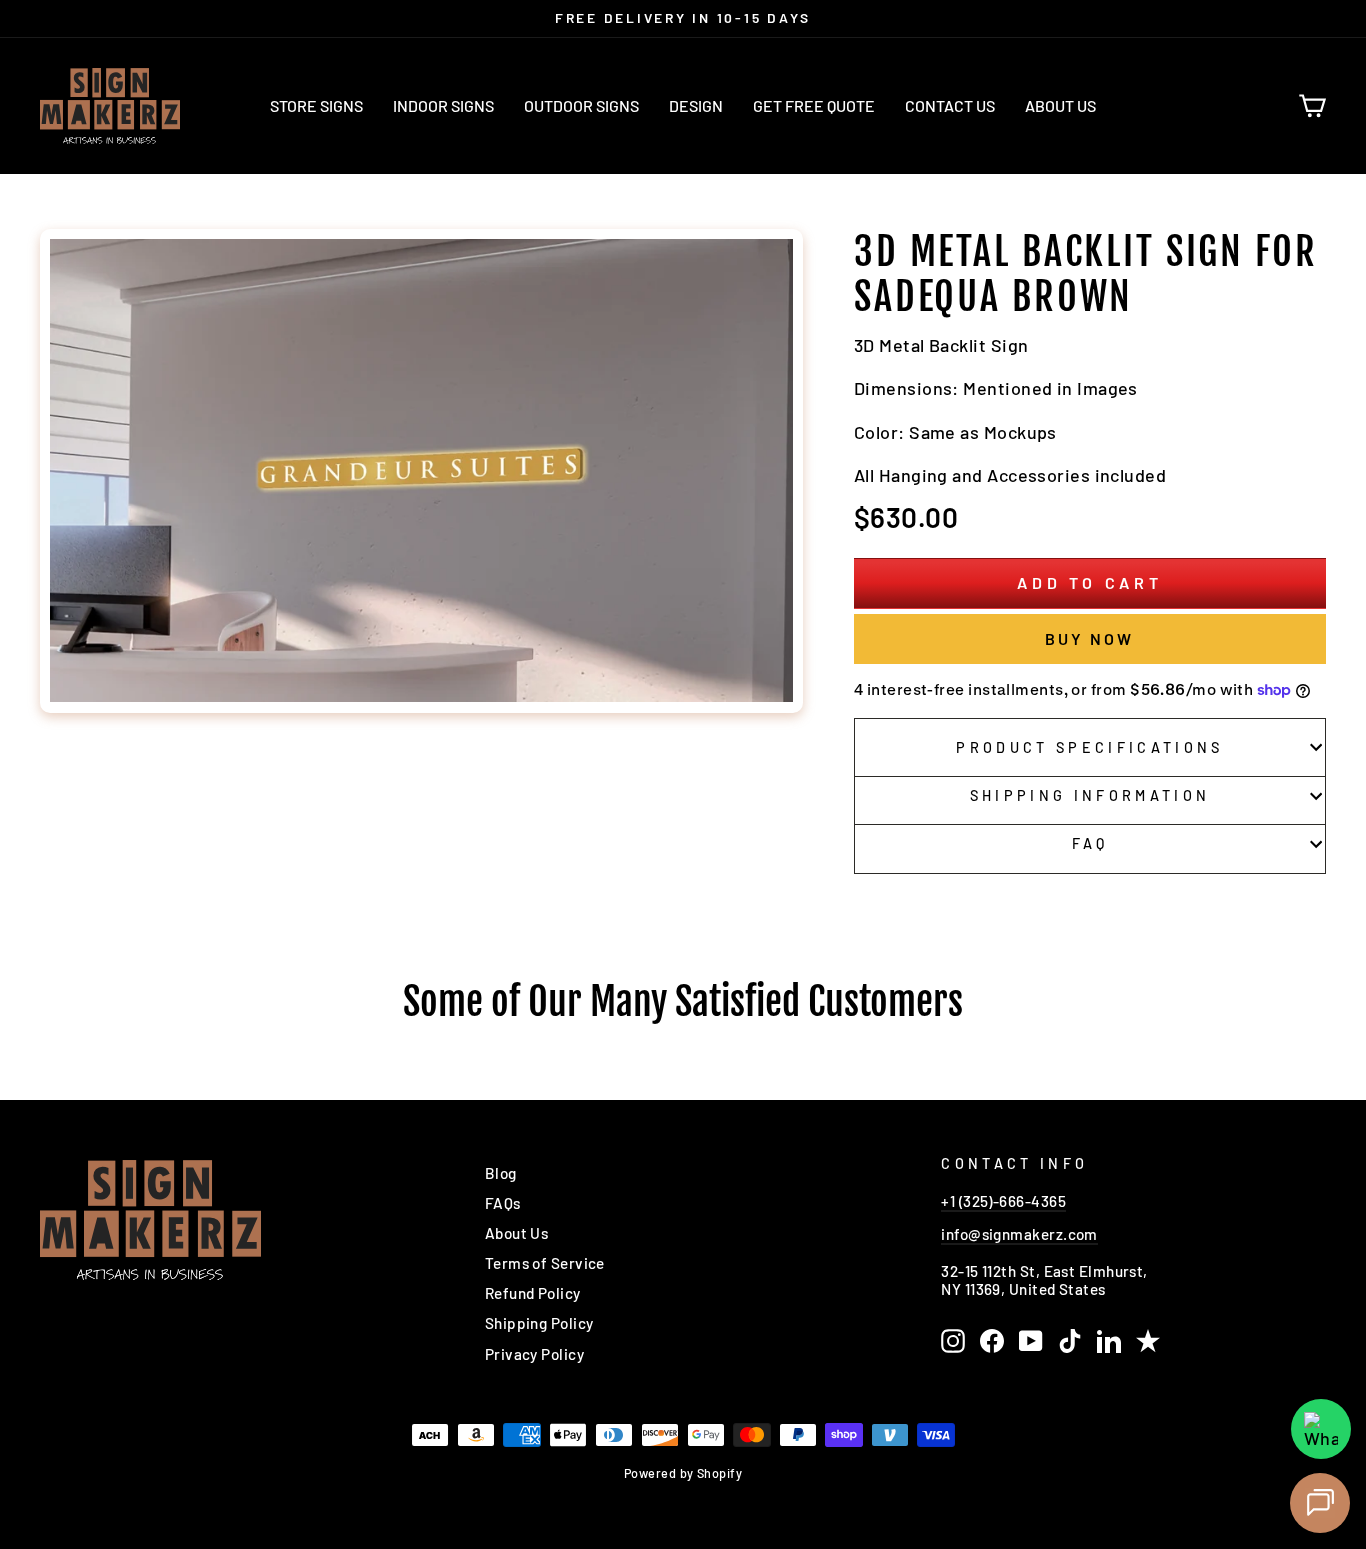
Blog (501, 1173)
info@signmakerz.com (1019, 1234)
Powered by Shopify (683, 1473)
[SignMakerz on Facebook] (992, 1341)
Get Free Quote (814, 105)
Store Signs (316, 105)
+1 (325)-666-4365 (1003, 1201)
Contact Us (950, 105)
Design (696, 105)
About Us (1060, 105)
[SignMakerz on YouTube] (1031, 1341)
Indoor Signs (443, 105)
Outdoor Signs (581, 105)
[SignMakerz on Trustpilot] (1148, 1341)
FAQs (503, 1203)
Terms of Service (545, 1263)
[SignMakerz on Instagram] (953, 1341)
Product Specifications (1089, 747)
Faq (1090, 843)
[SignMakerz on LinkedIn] (1109, 1341)
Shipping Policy (539, 1323)
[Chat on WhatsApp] (1321, 1429)
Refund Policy (533, 1293)
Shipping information (1090, 795)
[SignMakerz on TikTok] (1070, 1341)
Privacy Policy (534, 1354)
